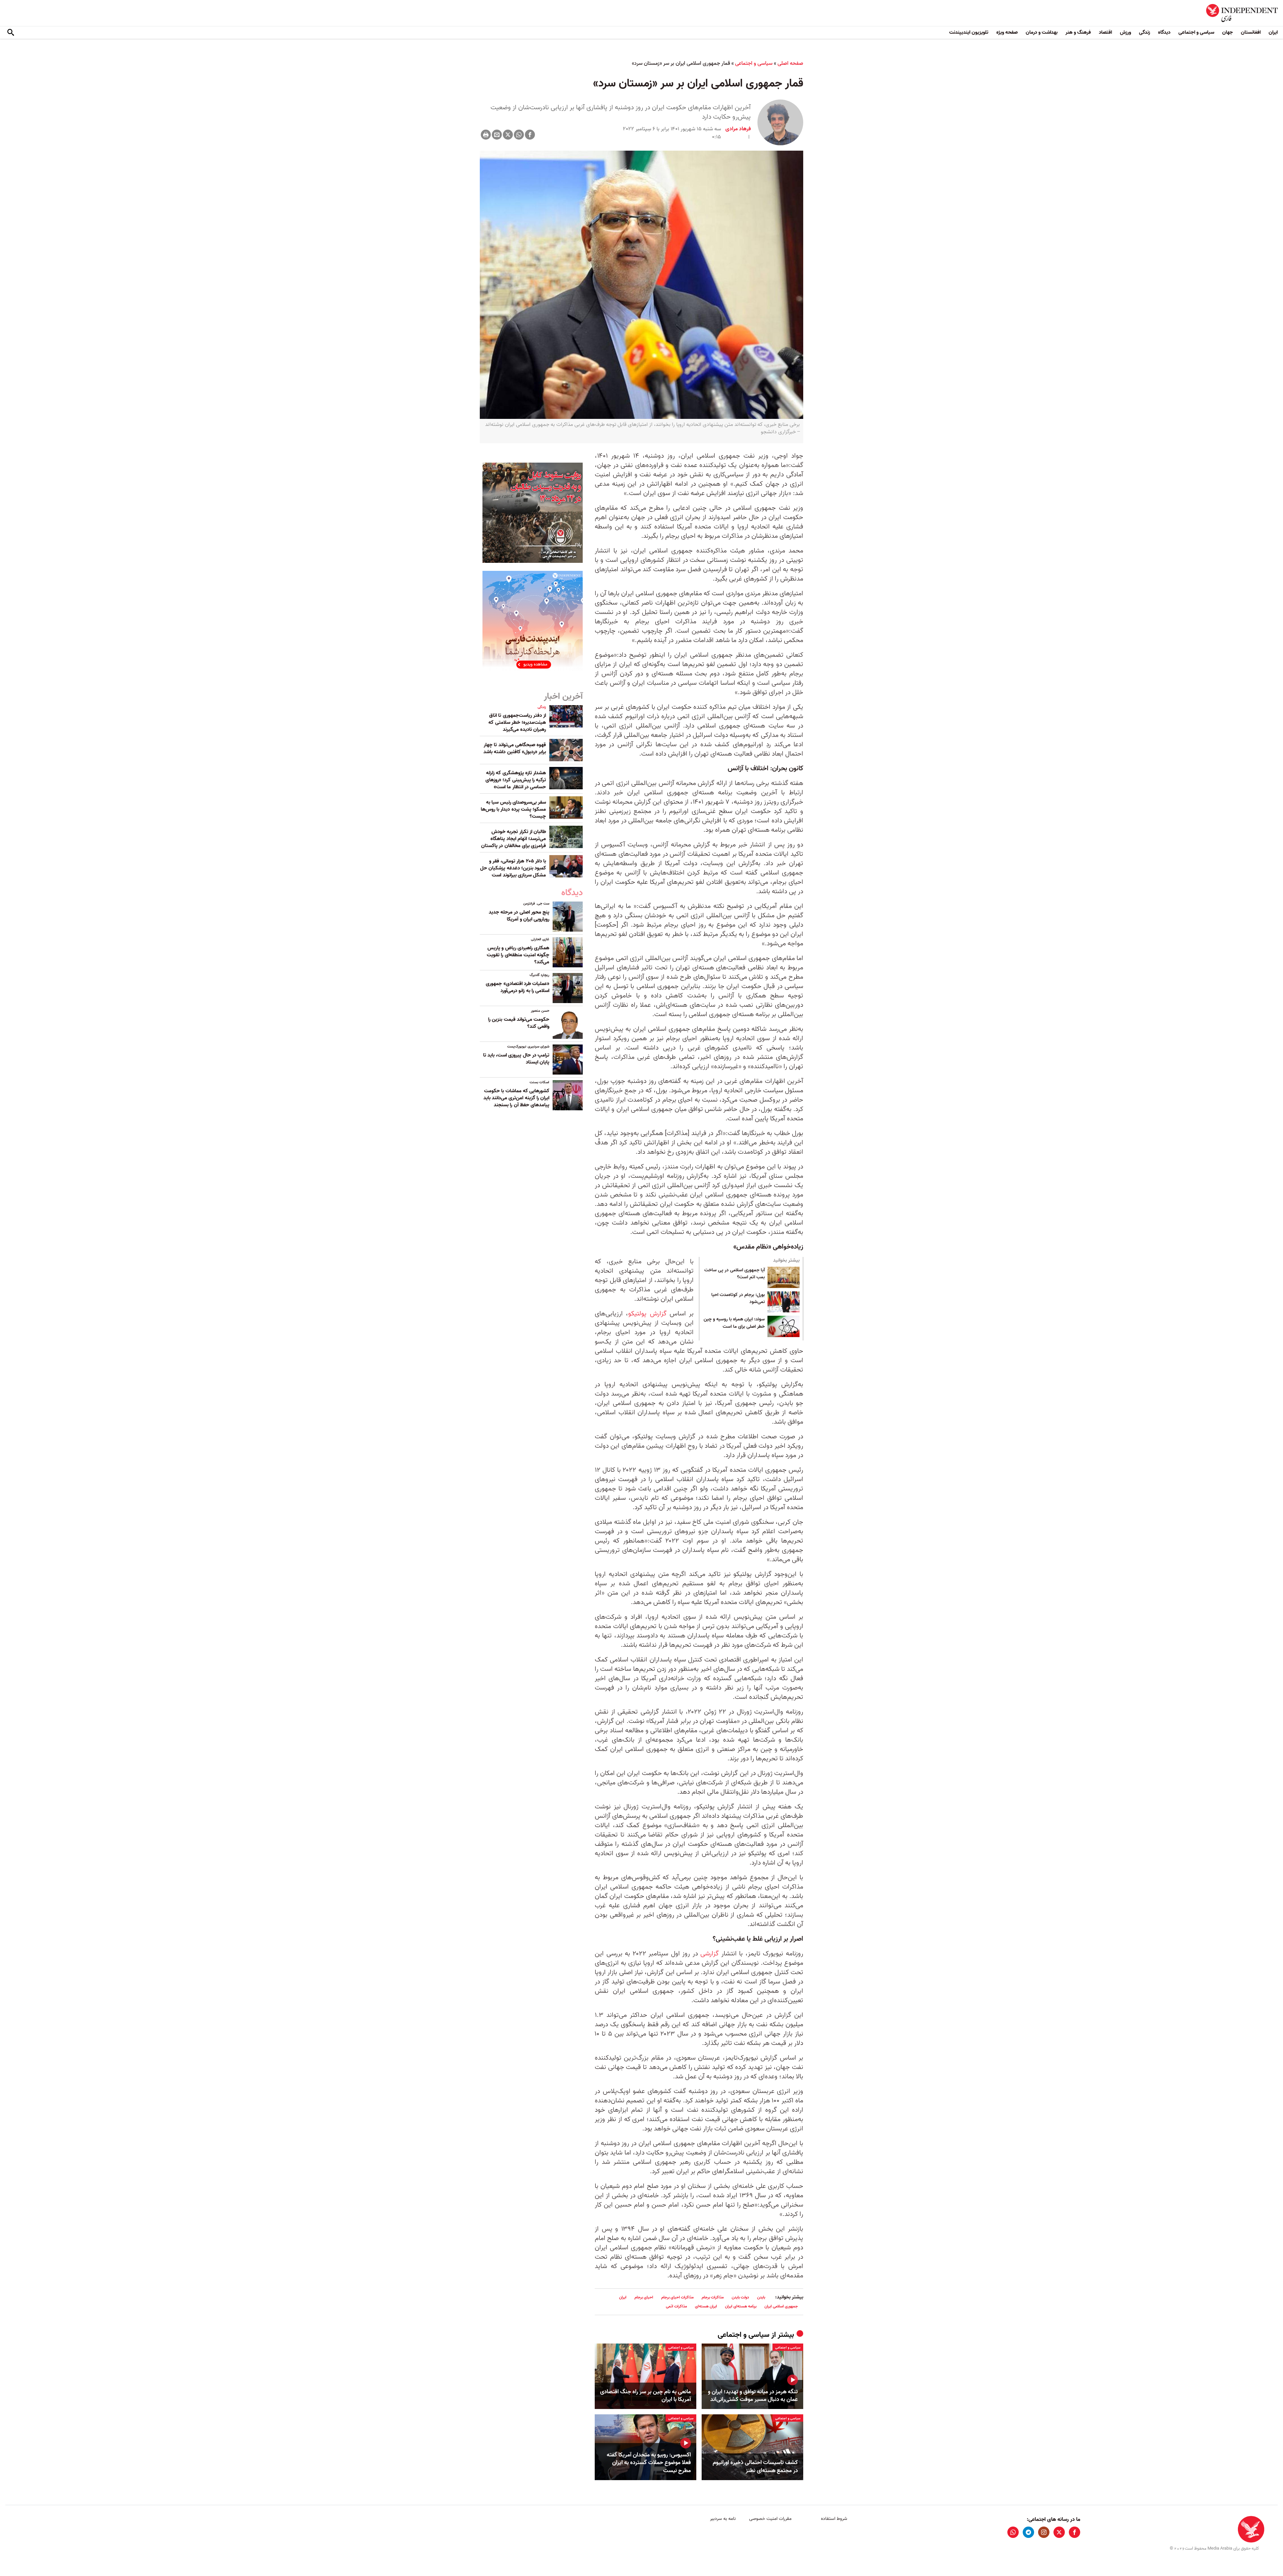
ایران (1273, 32)
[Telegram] (1028, 2532)
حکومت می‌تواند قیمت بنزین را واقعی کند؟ (519, 1023)
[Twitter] (508, 135)
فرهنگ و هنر (1078, 32)
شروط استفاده (834, 2519)
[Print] (486, 135)
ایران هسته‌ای (706, 2306)
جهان (1228, 32)
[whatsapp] (1013, 2532)
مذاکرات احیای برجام (677, 2297)
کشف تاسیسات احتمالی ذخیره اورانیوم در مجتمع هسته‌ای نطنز (755, 2467)
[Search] (11, 33)
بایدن (761, 2297)
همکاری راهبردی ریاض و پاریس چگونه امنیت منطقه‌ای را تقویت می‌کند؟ (518, 955)
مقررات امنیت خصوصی (770, 2519)
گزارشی (709, 1954)
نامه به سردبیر (723, 2519)
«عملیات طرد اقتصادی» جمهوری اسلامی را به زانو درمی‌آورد (518, 987)
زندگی (1145, 32)
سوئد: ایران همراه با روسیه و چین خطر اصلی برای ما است (734, 1323)
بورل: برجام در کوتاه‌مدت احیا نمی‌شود (738, 1299)
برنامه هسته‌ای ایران (741, 2306)
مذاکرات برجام (713, 2297)
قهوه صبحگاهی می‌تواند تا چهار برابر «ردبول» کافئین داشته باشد (515, 748)
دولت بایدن (740, 2297)
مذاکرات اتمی (676, 2306)
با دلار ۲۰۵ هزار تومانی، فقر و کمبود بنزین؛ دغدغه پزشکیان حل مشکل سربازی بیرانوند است (513, 868)
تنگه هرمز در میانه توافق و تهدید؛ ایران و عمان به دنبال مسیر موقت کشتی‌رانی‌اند (753, 2396)
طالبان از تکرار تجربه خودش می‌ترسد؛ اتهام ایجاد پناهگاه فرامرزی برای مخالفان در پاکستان (514, 839)
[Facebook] (530, 135)
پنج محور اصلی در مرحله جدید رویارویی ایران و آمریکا (519, 916)
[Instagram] (1044, 2532)
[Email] (497, 135)
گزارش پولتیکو (647, 1314)
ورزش (1125, 32)
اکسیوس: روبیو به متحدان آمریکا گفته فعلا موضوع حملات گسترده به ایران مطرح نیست (649, 2463)
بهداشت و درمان (1042, 32)
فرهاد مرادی (738, 129)
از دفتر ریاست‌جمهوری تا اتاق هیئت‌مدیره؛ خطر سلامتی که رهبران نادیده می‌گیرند (517, 722)
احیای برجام (644, 2297)
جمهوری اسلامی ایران (781, 2306)
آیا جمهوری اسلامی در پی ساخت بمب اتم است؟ (735, 1274)
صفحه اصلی (790, 63)
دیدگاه (1164, 32)
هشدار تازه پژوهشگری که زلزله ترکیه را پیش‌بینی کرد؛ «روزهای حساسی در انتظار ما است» (516, 780)
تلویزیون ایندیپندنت (969, 32)
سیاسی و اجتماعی (1196, 32)
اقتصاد (1105, 32)
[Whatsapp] (519, 135)
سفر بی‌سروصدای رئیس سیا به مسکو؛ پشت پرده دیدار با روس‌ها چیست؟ (513, 809)
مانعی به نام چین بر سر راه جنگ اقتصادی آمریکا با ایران (646, 2396)
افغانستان (1251, 32)
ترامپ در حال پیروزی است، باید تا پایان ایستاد (516, 1059)
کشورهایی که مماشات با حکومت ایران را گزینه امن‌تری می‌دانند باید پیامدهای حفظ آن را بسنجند (516, 1098)
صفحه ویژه (1007, 32)
